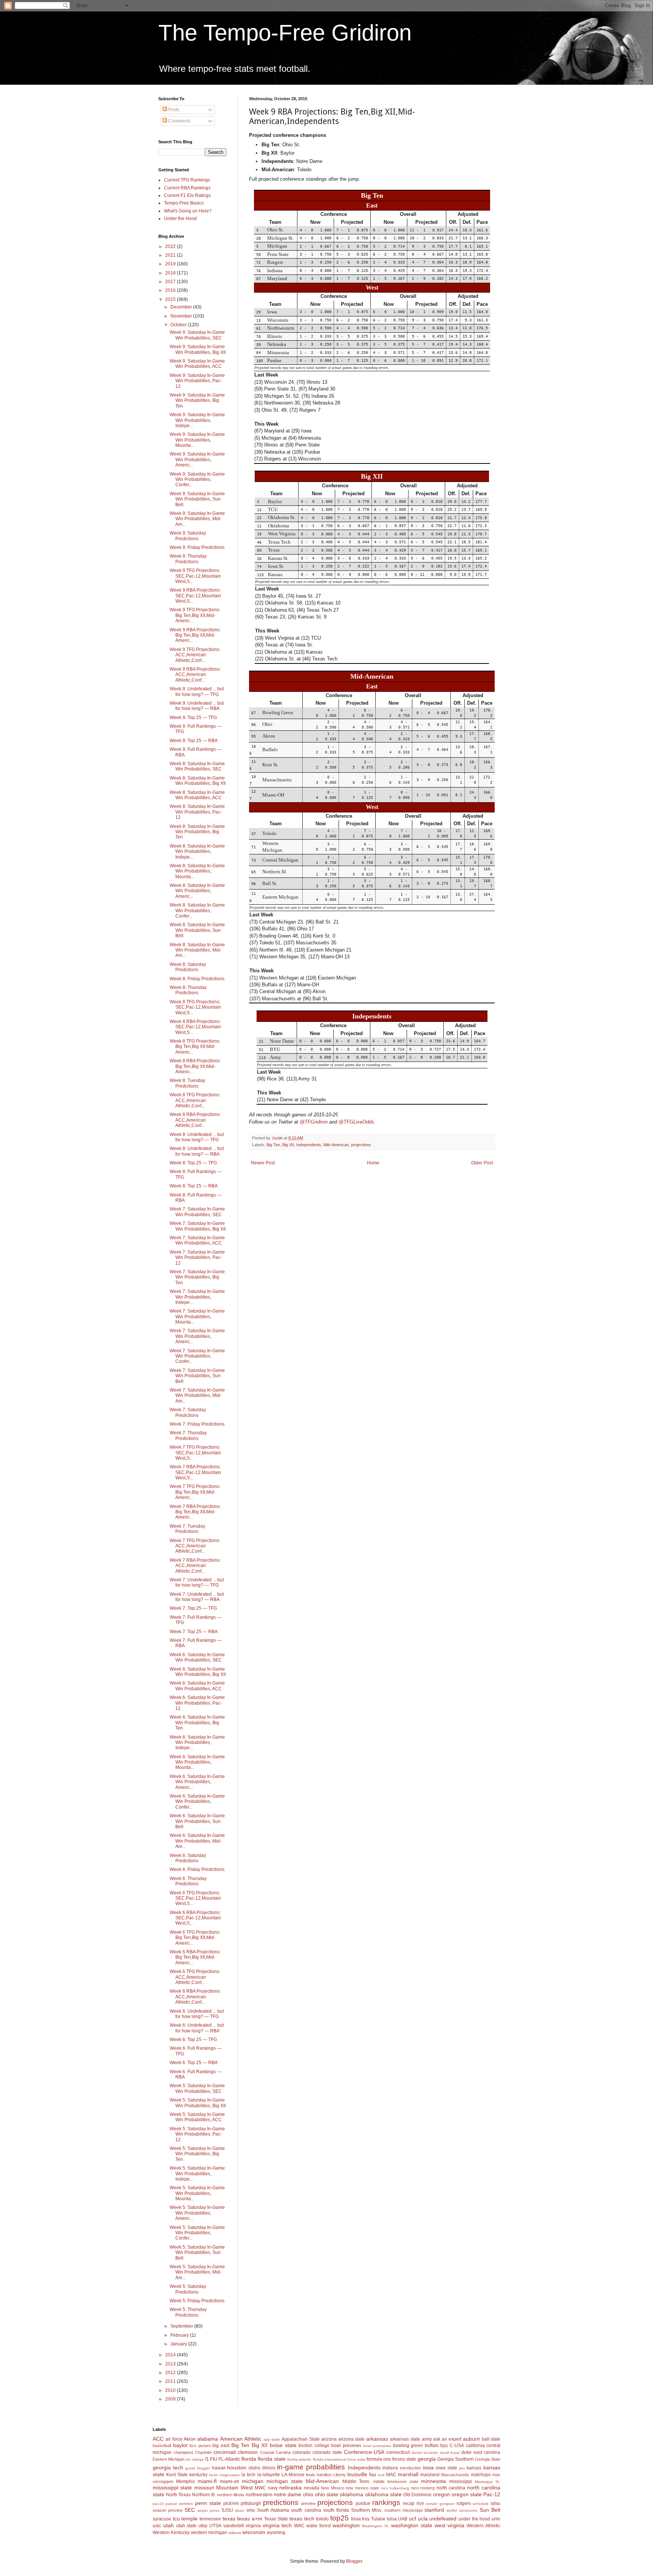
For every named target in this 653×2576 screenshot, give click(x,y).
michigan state (285, 2481)
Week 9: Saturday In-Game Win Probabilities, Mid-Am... (197, 519)
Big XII (288, 1145)
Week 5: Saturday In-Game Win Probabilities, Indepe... (197, 2174)
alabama (208, 2439)
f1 (207, 2459)
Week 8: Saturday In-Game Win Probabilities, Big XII (198, 781)
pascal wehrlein (179, 2504)
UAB (403, 2519)
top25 (340, 2518)
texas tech (302, 2519)
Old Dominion (417, 2495)
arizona (329, 2439)
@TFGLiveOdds (356, 1122)
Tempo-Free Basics (184, 203)
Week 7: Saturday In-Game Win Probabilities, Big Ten (197, 1277)
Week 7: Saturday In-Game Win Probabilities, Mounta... (197, 1317)
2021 (171, 255)
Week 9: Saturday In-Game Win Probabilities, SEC (197, 335)
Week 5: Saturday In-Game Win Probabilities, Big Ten (197, 2154)
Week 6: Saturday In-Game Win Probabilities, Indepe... (197, 1743)
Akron (190, 2439)
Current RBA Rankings (187, 188)
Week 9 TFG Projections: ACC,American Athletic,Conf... (195, 655)
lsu (373, 2474)
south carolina (306, 2510)
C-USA (457, 2446)
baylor (180, 2445)
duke (467, 2452)
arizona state (352, 2439)
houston (237, 2468)
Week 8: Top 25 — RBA (194, 1186)
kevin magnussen (224, 2475)
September (182, 2326)
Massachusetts (455, 2475)
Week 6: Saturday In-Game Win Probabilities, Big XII (198, 1672)
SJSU (227, 2510)
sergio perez (208, 2510)
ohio (308, 2494)
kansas (474, 2468)
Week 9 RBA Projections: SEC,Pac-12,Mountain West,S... (195, 596)
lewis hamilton (319, 2475)
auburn (471, 2439)
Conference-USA (364, 2452)
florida (249, 2459)
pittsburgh (251, 2503)
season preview (168, 2510)
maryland (430, 2475)
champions (183, 2452)
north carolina (451, 2488)
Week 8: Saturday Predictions (188, 967)
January (179, 2344)
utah (169, 2525)
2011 (171, 2381)
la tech (248, 2475)
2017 (171, 282)
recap (409, 2503)
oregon (442, 2494)
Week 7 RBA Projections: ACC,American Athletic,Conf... (195, 1566)
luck (381, 2475)
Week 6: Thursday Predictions (188, 1881)
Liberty (340, 2475)
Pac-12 (492, 2494)
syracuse (162, 2519)
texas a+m (250, 2519)
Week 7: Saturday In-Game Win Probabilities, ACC (197, 1240)
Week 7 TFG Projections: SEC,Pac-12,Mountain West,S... (195, 1453)
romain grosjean (440, 2504)
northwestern (259, 2495)
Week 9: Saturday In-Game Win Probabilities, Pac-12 (197, 381)
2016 (171, 290)
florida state (272, 2459)
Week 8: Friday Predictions (197, 979)
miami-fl (207, 2481)
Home (373, 1163)
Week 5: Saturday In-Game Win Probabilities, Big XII (198, 2103)
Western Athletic (484, 2526)
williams (235, 2533)
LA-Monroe (293, 2475)
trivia (356, 2519)
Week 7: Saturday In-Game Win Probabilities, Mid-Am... (197, 1396)
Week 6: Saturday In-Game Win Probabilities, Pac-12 (197, 1703)
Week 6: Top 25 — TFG (193, 2040)
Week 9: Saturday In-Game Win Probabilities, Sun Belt (197, 499)
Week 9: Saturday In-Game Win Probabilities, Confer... (197, 480)
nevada (312, 2488)
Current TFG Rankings (187, 180)
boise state (283, 2445)
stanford (434, 2510)
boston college (314, 2446)
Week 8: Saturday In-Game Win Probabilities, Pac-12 (197, 812)
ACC (158, 2439)
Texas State (276, 2519)
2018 (171, 273)
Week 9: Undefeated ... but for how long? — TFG (197, 691)
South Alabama (273, 2510)
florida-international (330, 2459)
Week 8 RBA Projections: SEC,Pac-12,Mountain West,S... (195, 1027)
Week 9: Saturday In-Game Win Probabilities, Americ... (197, 460)
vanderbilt (234, 2526)
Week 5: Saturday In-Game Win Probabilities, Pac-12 (197, 2134)
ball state (491, 2439)
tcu (176, 2519)
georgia (427, 2459)
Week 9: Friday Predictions (197, 547)
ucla (423, 2519)
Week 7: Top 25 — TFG (193, 1608)
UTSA (215, 2526)
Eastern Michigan (169, 2459)
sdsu (495, 2503)
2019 (171, 264)
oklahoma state (383, 2494)
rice (420, 2503)
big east (221, 2446)
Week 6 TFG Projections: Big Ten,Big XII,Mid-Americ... (195, 1938)
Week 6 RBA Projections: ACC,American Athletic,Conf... (195, 1997)
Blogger (354, 2561)
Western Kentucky (171, 2533)
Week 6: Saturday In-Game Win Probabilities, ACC (197, 1686)
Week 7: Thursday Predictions (188, 1435)
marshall (408, 2474)
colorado (302, 2452)
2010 (171, 2390)
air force (174, 2439)
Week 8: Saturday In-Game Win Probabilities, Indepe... (197, 852)
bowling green (408, 2446)
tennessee (210, 2519)
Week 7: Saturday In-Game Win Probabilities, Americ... (197, 1336)
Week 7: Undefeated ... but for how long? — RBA (197, 1597)
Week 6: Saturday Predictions (188, 1858)
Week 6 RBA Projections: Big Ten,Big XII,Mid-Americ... (195, 1957)
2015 (171, 299)
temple (190, 2519)
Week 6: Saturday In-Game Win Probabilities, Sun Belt (197, 1821)
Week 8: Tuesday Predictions (187, 1083)
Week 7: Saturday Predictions (188, 1412)
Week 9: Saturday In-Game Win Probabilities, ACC (197, 364)
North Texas (178, 2495)
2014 (171, 2355)
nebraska (290, 2488)
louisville (357, 2474)
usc (157, 2525)
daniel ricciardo (425, 2453)
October (179, 325)
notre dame (287, 2494)
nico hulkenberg (395, 2488)
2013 (171, 2364)
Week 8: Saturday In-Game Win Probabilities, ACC (197, 795)
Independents (309, 1145)
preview (308, 2503)
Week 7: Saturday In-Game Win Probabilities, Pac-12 (197, 1258)
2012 (171, 2373)
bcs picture (200, 2446)
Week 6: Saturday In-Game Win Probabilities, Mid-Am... (197, 1841)
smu (251, 2510)
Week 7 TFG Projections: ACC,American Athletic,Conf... (195, 1546)
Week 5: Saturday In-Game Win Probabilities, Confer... (197, 2233)
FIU (214, 2459)
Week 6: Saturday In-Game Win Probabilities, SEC (197, 1657)
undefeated (443, 2519)
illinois (269, 2468)
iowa (428, 2468)
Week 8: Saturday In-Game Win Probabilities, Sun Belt (197, 930)
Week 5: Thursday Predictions (188, 2312)
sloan (240, 2510)
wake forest (319, 2526)
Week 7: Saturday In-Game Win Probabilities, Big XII (198, 1226)
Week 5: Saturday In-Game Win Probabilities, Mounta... (197, 2193)
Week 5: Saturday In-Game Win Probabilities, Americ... (197, 2213)
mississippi (461, 2481)
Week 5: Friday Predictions (197, 2301)
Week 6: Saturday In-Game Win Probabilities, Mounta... (197, 1762)
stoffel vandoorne (462, 2510)
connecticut (398, 2452)
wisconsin (254, 2532)
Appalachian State (301, 2439)
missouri (204, 2488)
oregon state (467, 2494)
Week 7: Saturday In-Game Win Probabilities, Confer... (197, 1356)
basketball (162, 2446)
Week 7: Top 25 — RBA (194, 1632)
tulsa (392, 2519)
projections (361, 1145)
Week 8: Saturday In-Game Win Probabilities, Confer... (197, 911)
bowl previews (346, 2446)
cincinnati (225, 2452)
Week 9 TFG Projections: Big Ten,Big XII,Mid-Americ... (195, 615)
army (427, 2439)
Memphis (186, 2481)
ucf (412, 2519)
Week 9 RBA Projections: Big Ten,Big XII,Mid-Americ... (195, 635)
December (182, 307)
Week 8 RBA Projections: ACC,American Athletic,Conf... (195, 1120)
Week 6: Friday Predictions (197, 1869)
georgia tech (168, 2468)
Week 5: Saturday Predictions (188, 2289)
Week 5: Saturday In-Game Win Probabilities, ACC (197, 2117)
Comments (179, 121)
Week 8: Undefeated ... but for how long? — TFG (197, 1137)
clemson (248, 2452)
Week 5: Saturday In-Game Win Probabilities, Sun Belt (197, 2253)
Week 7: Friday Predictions (197, 1424)
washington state (412, 2525)
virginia (253, 2526)
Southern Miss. (367, 2510)
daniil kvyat (450, 2453)
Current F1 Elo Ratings (187, 195)
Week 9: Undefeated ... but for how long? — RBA (197, 706)
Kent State (177, 2475)
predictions (281, 2502)
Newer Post (263, 1163)
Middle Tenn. (356, 2481)
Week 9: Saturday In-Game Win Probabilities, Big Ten (197, 401)
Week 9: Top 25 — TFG (193, 718)
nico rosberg (423, 2488)
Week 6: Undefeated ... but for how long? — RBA (197, 2028)
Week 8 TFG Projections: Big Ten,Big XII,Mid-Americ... (195, 1047)
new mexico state (362, 2488)
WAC (299, 2526)
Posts (173, 110)
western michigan (209, 2533)
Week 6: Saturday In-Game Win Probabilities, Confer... (197, 1802)
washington (346, 2525)
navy (273, 2488)
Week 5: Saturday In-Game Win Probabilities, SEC (197, 2088)
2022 (171, 246)
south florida (336, 2510)
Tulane (378, 2519)
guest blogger (198, 2468)
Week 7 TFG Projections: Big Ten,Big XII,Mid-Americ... (195, 1492)
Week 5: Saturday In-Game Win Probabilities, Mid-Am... (197, 2272)
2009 (171, 2399)
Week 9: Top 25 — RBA (194, 741)
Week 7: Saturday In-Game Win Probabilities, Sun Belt (197, 1376)
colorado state (327, 2452)
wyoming (276, 2533)
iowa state (446, 2468)
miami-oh (230, 2481)
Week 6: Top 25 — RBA (194, 2063)
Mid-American (336, 1145)
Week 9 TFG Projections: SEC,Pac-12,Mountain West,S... (195, 576)
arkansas (377, 2439)
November (182, 316)
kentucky (198, 2475)
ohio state (326, 2494)
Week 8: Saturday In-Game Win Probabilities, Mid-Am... (197, 950)
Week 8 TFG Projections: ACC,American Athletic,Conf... (195, 1100)
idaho (255, 2468)
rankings (386, 2502)
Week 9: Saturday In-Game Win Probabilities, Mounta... (197, 440)
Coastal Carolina (275, 2452)
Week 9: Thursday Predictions (188, 559)
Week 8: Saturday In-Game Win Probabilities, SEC (197, 766)
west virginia (450, 2525)
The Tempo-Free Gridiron (285, 33)
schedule (481, 2504)
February (180, 2335)
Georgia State (488, 2459)
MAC (391, 2475)
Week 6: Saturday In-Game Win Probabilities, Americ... (197, 1782)
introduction (410, 2468)
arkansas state (405, 2439)
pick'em (231, 2503)
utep (203, 2526)
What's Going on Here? (188, 211)
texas (229, 2519)
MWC (260, 2488)
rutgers (464, 2503)
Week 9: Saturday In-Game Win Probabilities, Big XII (198, 349)
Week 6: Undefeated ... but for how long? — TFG (197, 2014)
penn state (208, 2503)
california (475, 2446)
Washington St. (375, 2526)
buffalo (432, 2446)
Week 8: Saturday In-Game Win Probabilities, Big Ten (197, 832)
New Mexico (332, 2488)
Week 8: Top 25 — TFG (193, 1163)
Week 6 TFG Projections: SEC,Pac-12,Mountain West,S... (195, 1898)
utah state (186, 2526)
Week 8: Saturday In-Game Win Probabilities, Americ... (197, 891)
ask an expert (447, 2439)
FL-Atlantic (229, 2459)
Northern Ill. (204, 2495)
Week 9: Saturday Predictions (188, 536)
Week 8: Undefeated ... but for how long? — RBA (197, 1151)
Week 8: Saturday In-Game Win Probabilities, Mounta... (197, 871)
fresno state (404, 2459)
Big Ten (273, 1145)
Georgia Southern (456, 2459)
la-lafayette (269, 2475)
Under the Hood (180, 219)
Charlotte (203, 2452)
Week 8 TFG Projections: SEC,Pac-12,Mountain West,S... (195, 1007)
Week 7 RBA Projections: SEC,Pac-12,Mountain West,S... (195, 1472)
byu (444, 2446)
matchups (481, 2475)
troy (366, 2519)
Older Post (482, 1163)
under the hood (474, 2519)
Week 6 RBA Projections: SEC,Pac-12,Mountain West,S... (195, 1918)
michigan (253, 2481)
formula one (379, 2459)
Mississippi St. (487, 2482)
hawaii (219, 2468)
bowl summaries (377, 2446)
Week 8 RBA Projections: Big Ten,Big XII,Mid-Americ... (195, 1066)
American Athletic (241, 2439)
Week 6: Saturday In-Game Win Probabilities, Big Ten (197, 1723)
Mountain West (234, 2488)
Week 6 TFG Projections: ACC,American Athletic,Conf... (195, 1977)
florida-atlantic (299, 2459)
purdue (363, 2503)
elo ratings (195, 2459)
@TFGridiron (314, 1122)
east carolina (487, 2452)
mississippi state (172, 2488)
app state (272, 2439)
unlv (496, 2519)
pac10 (158, 2504)
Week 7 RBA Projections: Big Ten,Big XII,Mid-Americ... (195, 1512)
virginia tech (277, 2525)
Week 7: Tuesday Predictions (187, 1529)
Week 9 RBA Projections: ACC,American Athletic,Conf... (195, 675)
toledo (322, 2519)
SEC (190, 2510)
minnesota (433, 2481)
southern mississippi (403, 2510)
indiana (390, 2468)
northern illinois (231, 2495)
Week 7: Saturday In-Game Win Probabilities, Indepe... (197, 1297)
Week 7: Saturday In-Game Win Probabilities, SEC (197, 1212)
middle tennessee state (396, 2481)
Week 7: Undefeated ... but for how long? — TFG (197, 1582)
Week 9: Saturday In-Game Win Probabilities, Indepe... (197, 420)
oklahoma (351, 2494)
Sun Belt (490, 2510)
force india (356, 2459)
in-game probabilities (311, 2467)
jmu (462, 2468)
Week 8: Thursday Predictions (188, 990)
